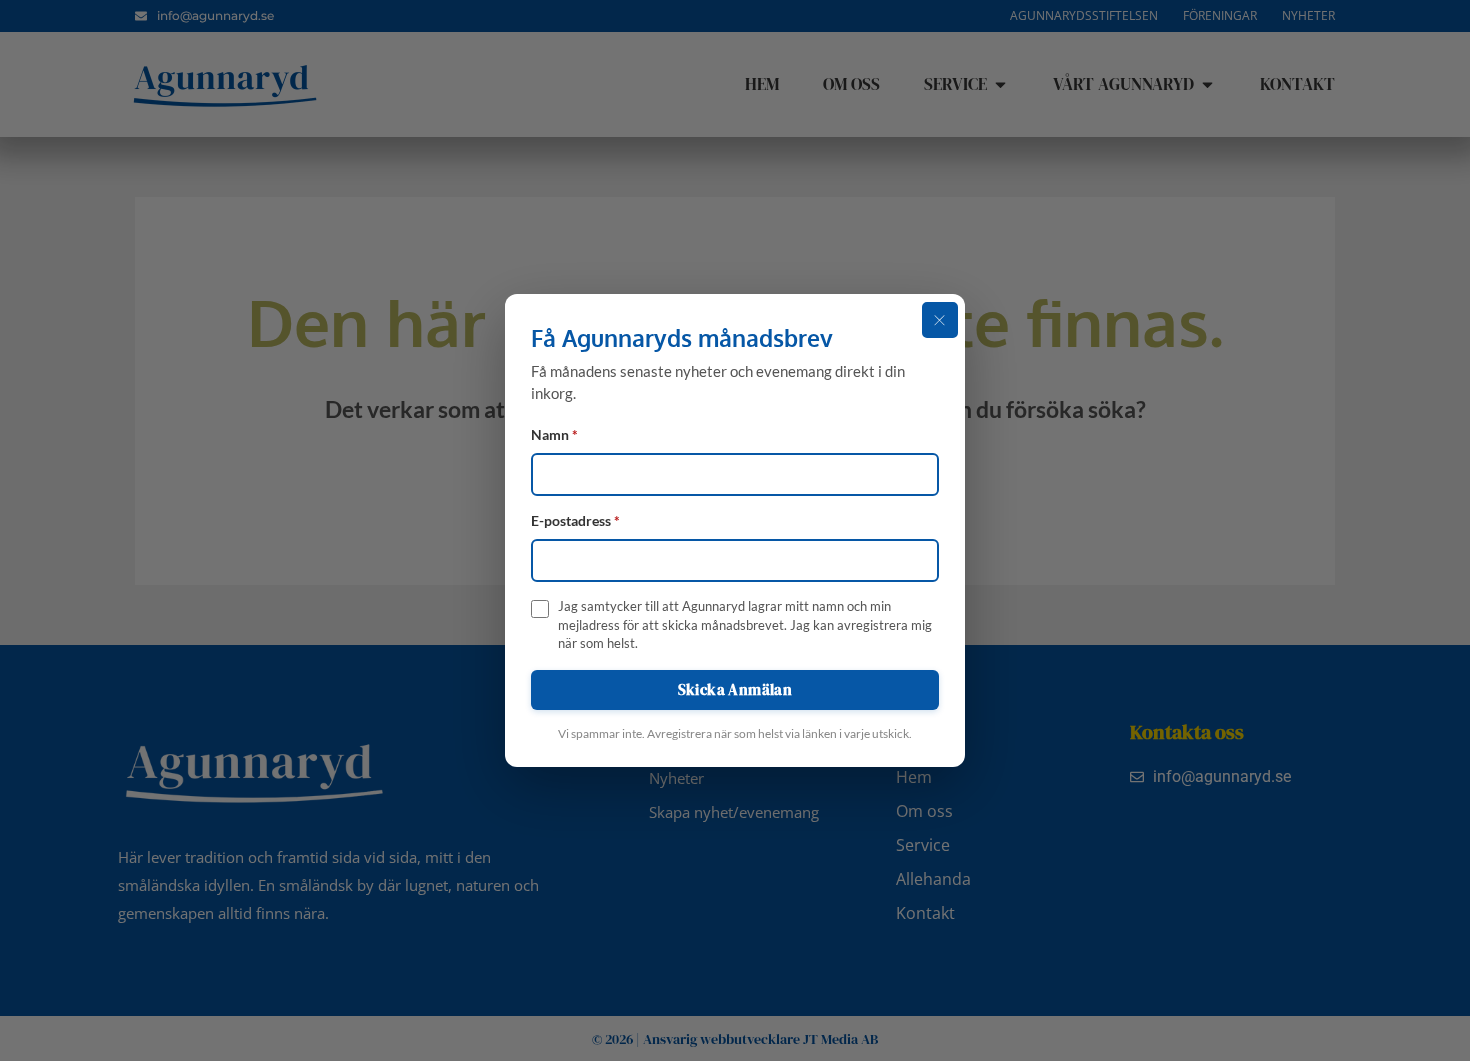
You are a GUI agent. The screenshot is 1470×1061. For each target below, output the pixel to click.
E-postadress (575, 521)
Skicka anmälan (735, 689)
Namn (554, 435)
